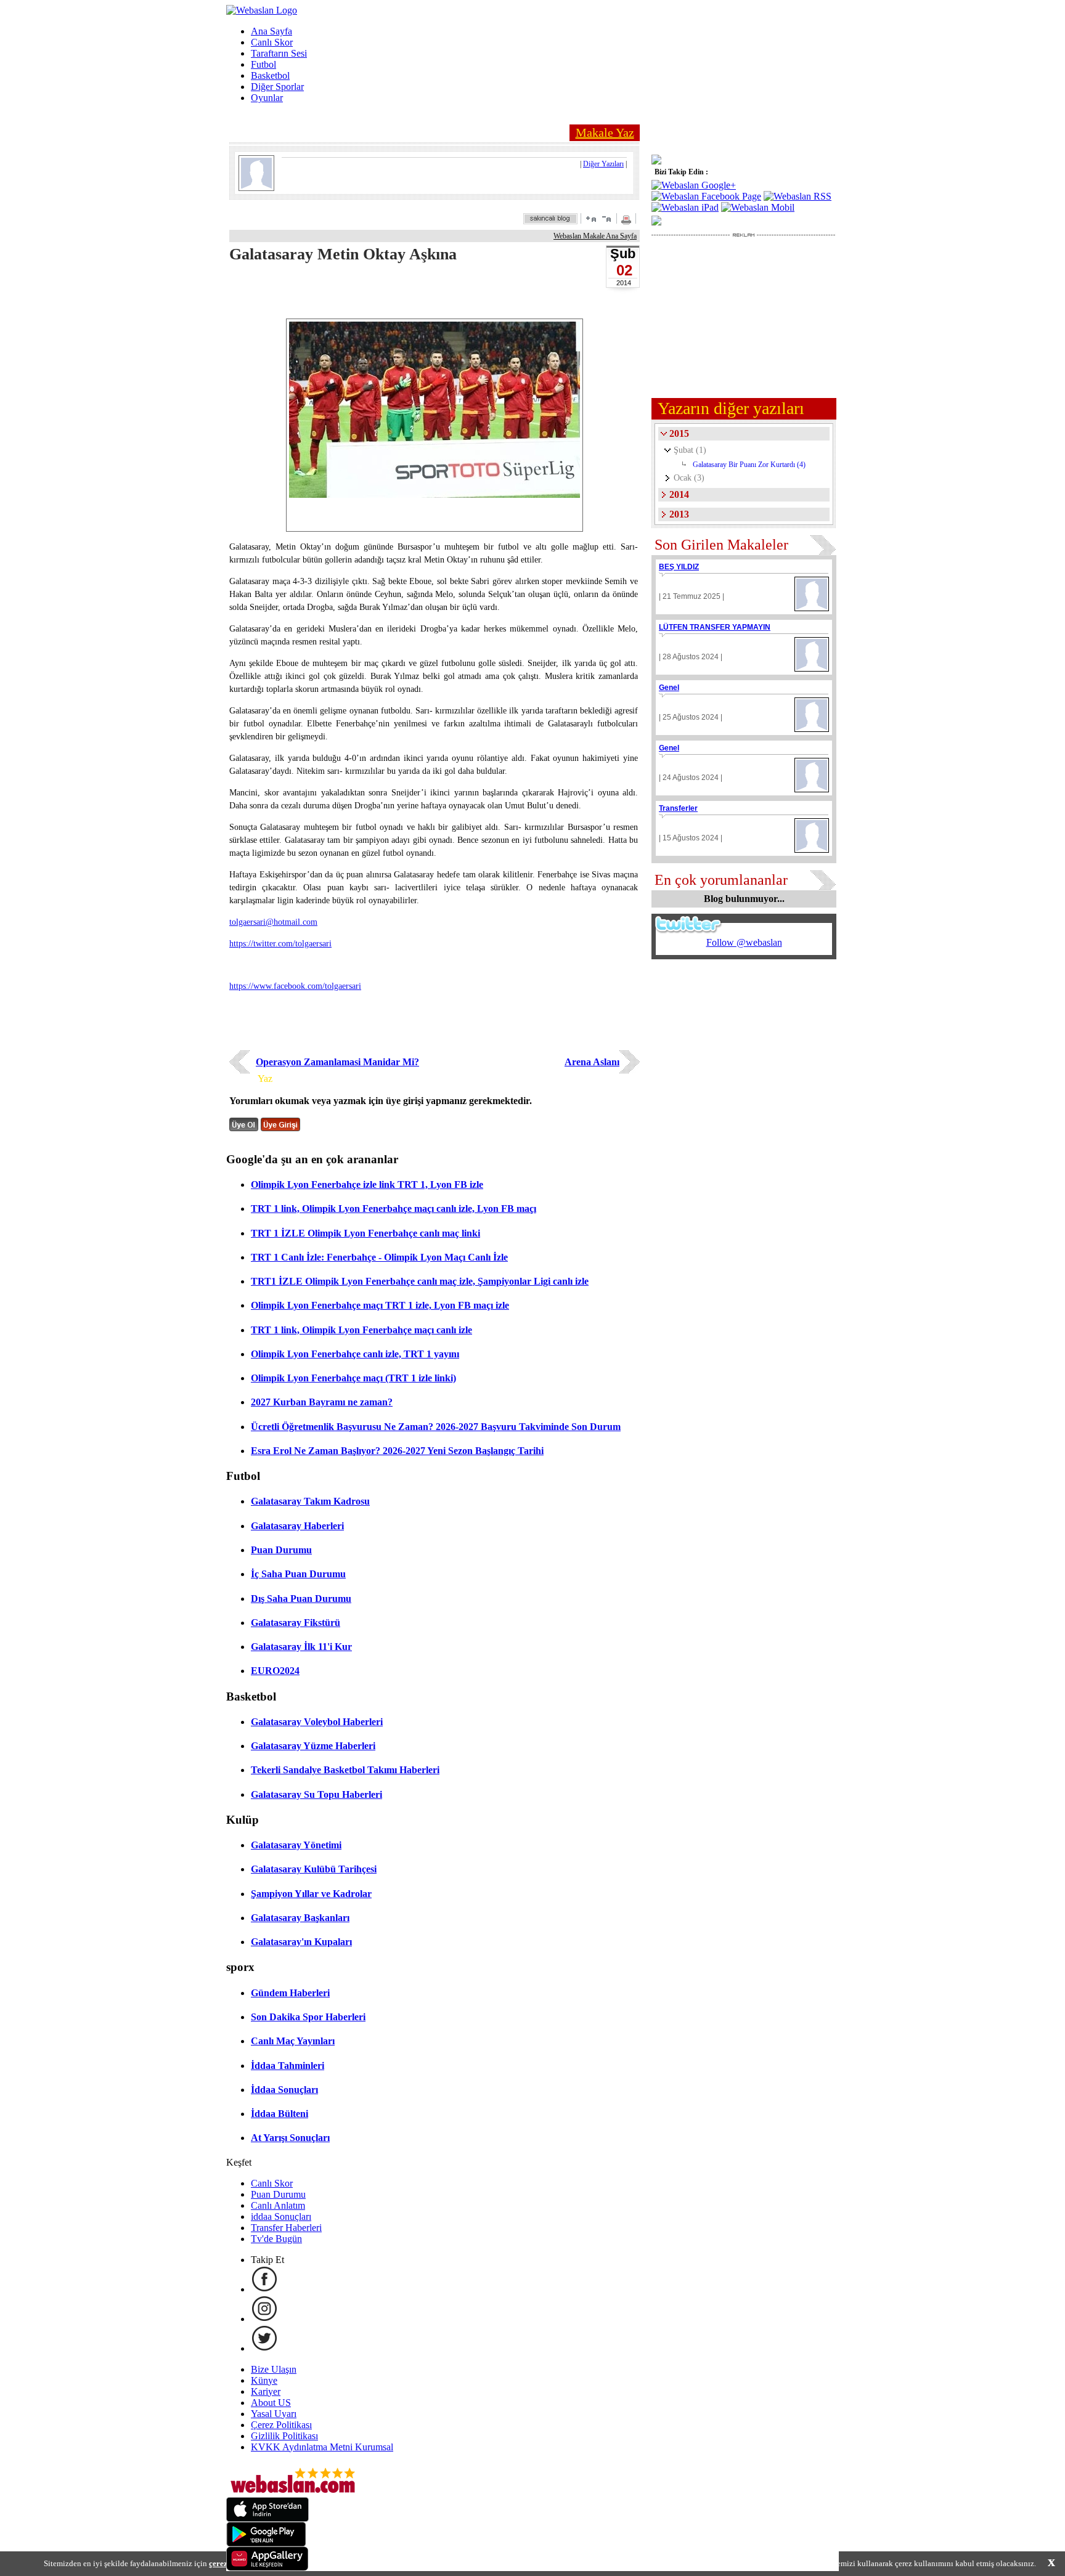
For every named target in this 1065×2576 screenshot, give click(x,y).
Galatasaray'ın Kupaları (301, 1942)
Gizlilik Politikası (284, 2436)
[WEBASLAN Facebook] (264, 2289)
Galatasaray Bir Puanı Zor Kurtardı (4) (749, 465)
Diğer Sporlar (277, 87)
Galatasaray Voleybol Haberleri (317, 1722)
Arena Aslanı (592, 1062)
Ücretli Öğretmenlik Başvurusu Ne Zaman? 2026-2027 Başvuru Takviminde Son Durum (436, 1427)
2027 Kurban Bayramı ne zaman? (322, 1402)
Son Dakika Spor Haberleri (308, 2017)
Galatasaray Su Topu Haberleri (316, 1794)
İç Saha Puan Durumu (298, 1574)
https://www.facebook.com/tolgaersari (295, 986)
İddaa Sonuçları (284, 2090)
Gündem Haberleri (290, 1993)
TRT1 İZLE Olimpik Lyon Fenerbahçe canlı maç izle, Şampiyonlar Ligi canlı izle (420, 1281)
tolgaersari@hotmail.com (273, 922)
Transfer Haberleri (286, 2228)
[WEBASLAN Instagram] (264, 2319)
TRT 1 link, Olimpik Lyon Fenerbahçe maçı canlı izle (361, 1330)
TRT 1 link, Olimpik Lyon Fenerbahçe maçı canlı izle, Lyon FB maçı (394, 1209)
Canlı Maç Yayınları (293, 2041)
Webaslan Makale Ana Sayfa (595, 236)
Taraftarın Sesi (279, 53)
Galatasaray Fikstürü (296, 1623)
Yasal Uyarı (274, 2414)
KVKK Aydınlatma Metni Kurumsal (322, 2447)
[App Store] (267, 2518)
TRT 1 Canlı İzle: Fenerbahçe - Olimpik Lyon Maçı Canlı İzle (379, 1257)
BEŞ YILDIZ (679, 567)
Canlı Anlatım (278, 2205)
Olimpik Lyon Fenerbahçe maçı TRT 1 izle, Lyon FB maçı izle (380, 1305)
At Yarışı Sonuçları (290, 2138)
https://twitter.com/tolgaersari (280, 944)
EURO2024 (275, 1671)
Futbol (263, 64)
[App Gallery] (267, 2568)
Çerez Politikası (281, 2425)
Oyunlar (267, 98)
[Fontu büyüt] (591, 218)
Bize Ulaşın (274, 2369)
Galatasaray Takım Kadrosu (310, 1501)
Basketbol (270, 75)
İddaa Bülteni (280, 2114)
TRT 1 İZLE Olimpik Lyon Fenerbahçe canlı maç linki (365, 1233)
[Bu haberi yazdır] (628, 221)
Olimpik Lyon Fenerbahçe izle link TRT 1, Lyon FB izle (367, 1184)
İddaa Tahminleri (288, 2066)
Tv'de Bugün (276, 2239)
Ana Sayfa (271, 31)
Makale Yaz (605, 132)
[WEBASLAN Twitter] (264, 2348)
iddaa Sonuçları (281, 2216)
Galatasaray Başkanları (300, 1918)
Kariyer (266, 2391)
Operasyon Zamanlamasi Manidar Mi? (337, 1062)
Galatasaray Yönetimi (296, 1845)
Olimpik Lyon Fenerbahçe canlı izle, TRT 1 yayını (355, 1354)
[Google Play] (266, 2543)
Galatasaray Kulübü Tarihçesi (314, 1869)
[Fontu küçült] (606, 218)
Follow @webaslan (744, 942)
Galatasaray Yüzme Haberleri (313, 1746)
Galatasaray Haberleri (297, 1526)
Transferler (678, 808)
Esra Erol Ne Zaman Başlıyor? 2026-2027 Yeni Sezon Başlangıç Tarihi (397, 1451)
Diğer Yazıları (603, 164)
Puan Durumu (281, 1550)
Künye (264, 2380)
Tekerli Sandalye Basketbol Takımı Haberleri (345, 1770)
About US (271, 2403)
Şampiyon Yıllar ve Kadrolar (311, 1894)
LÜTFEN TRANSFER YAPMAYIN (715, 627)
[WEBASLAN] (262, 10)
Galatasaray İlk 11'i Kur (301, 1647)
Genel (669, 688)
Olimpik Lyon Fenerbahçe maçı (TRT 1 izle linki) (353, 1378)
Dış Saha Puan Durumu (301, 1599)
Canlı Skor (272, 42)
